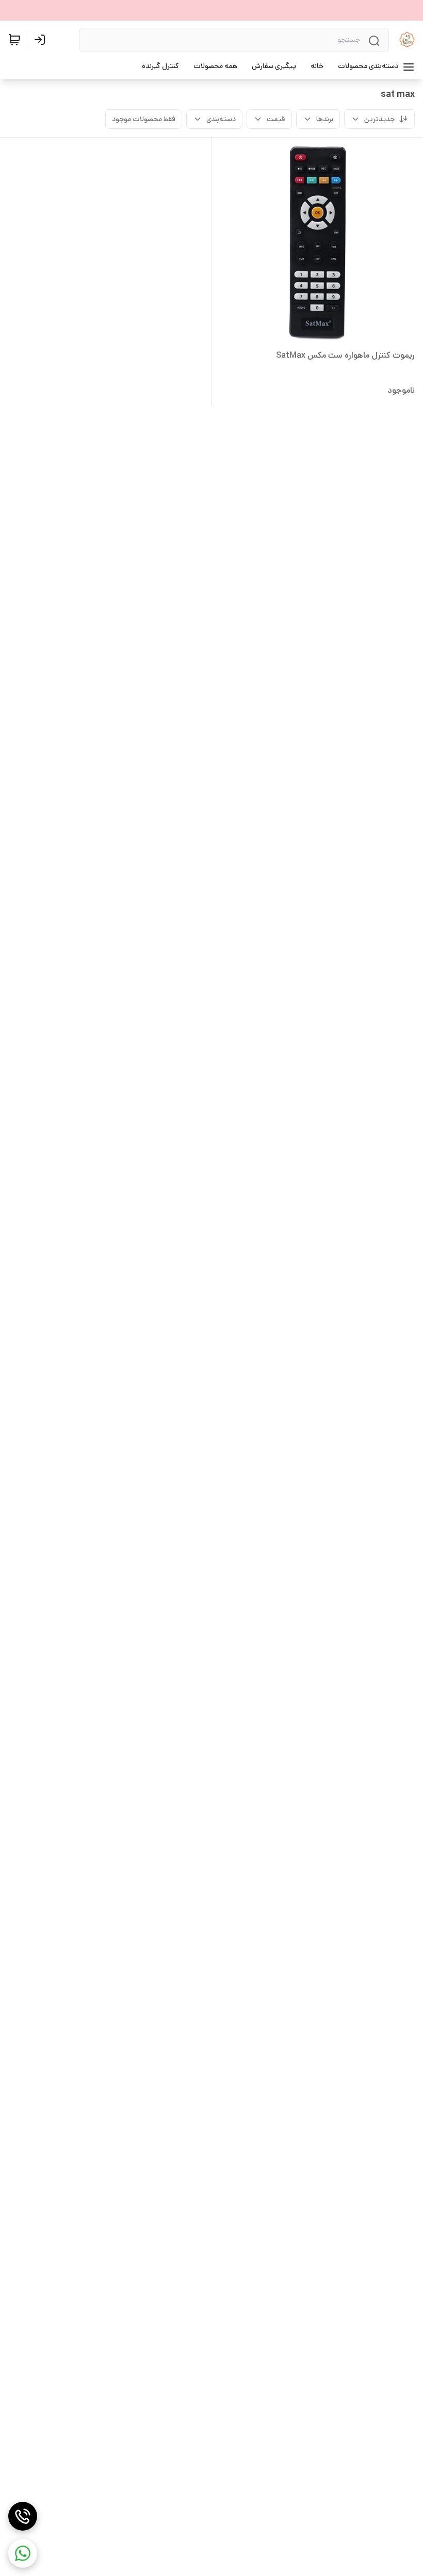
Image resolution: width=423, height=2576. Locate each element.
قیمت (276, 119)
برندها (325, 119)
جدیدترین (379, 119)
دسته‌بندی (221, 119)
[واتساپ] (23, 2553)
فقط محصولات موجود (144, 119)
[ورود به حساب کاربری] (42, 40)
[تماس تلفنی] (23, 2516)
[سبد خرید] (14, 40)
